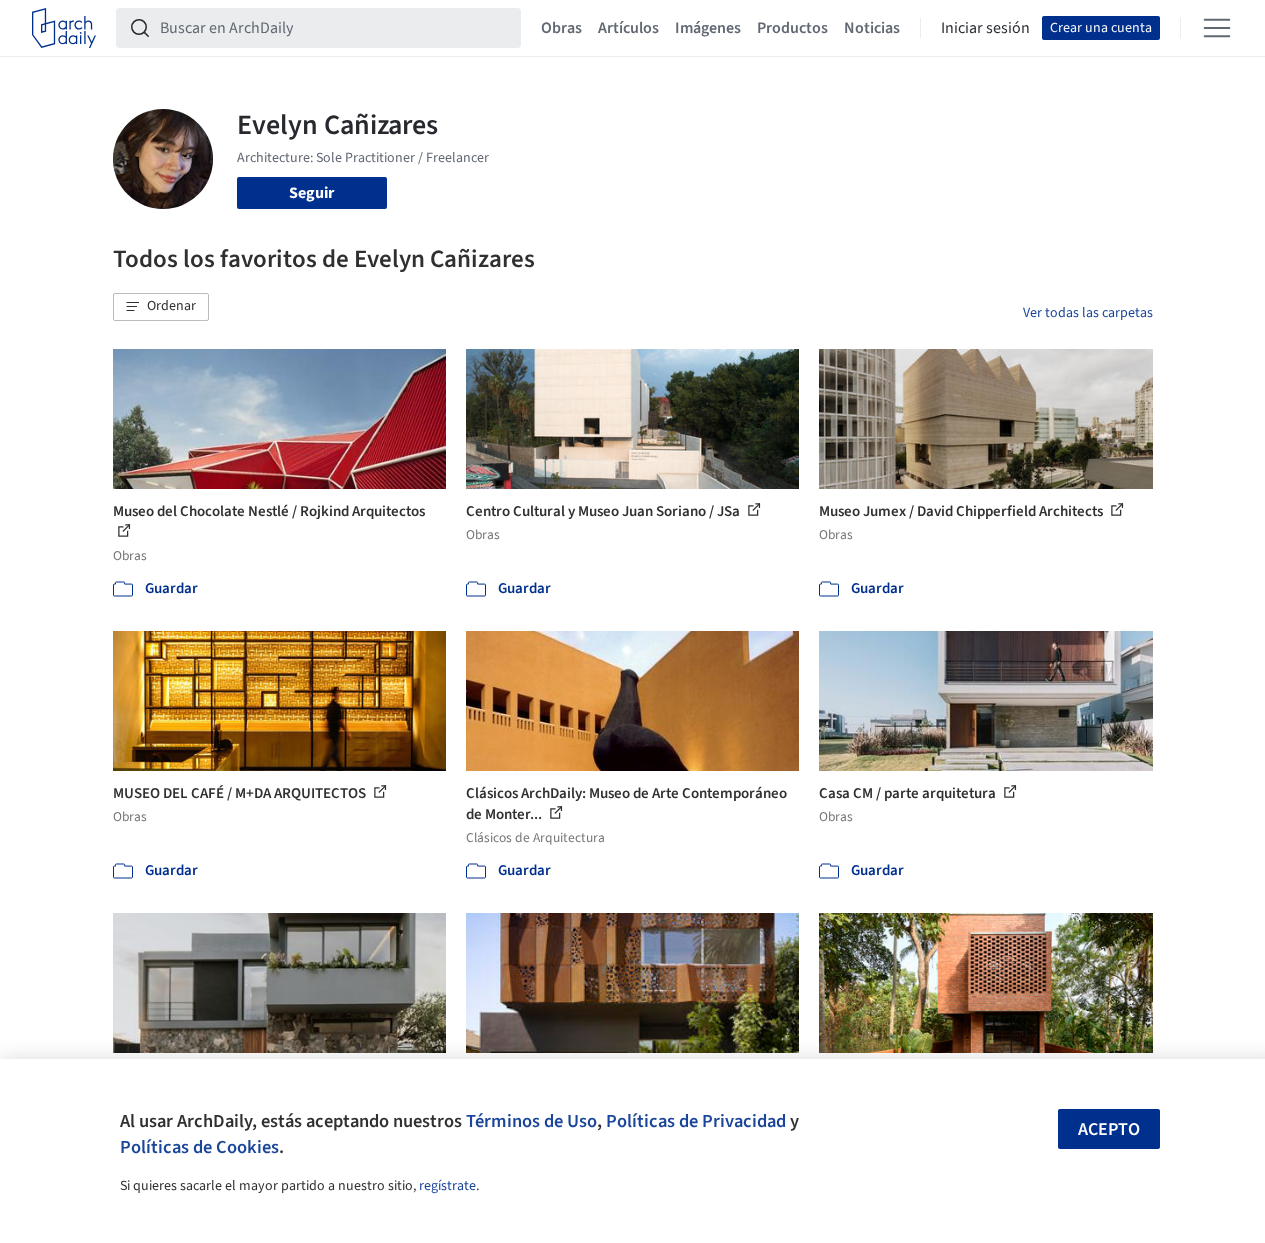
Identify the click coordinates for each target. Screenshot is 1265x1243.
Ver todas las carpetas (1088, 313)
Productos (792, 28)
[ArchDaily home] (64, 28)
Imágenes (708, 28)
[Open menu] (1217, 28)
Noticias (872, 28)
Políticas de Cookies (199, 1147)
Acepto (1109, 1129)
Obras (561, 28)
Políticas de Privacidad (696, 1121)
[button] (161, 307)
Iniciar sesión (985, 28)
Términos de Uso (531, 1121)
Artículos (628, 28)
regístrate (447, 1186)
